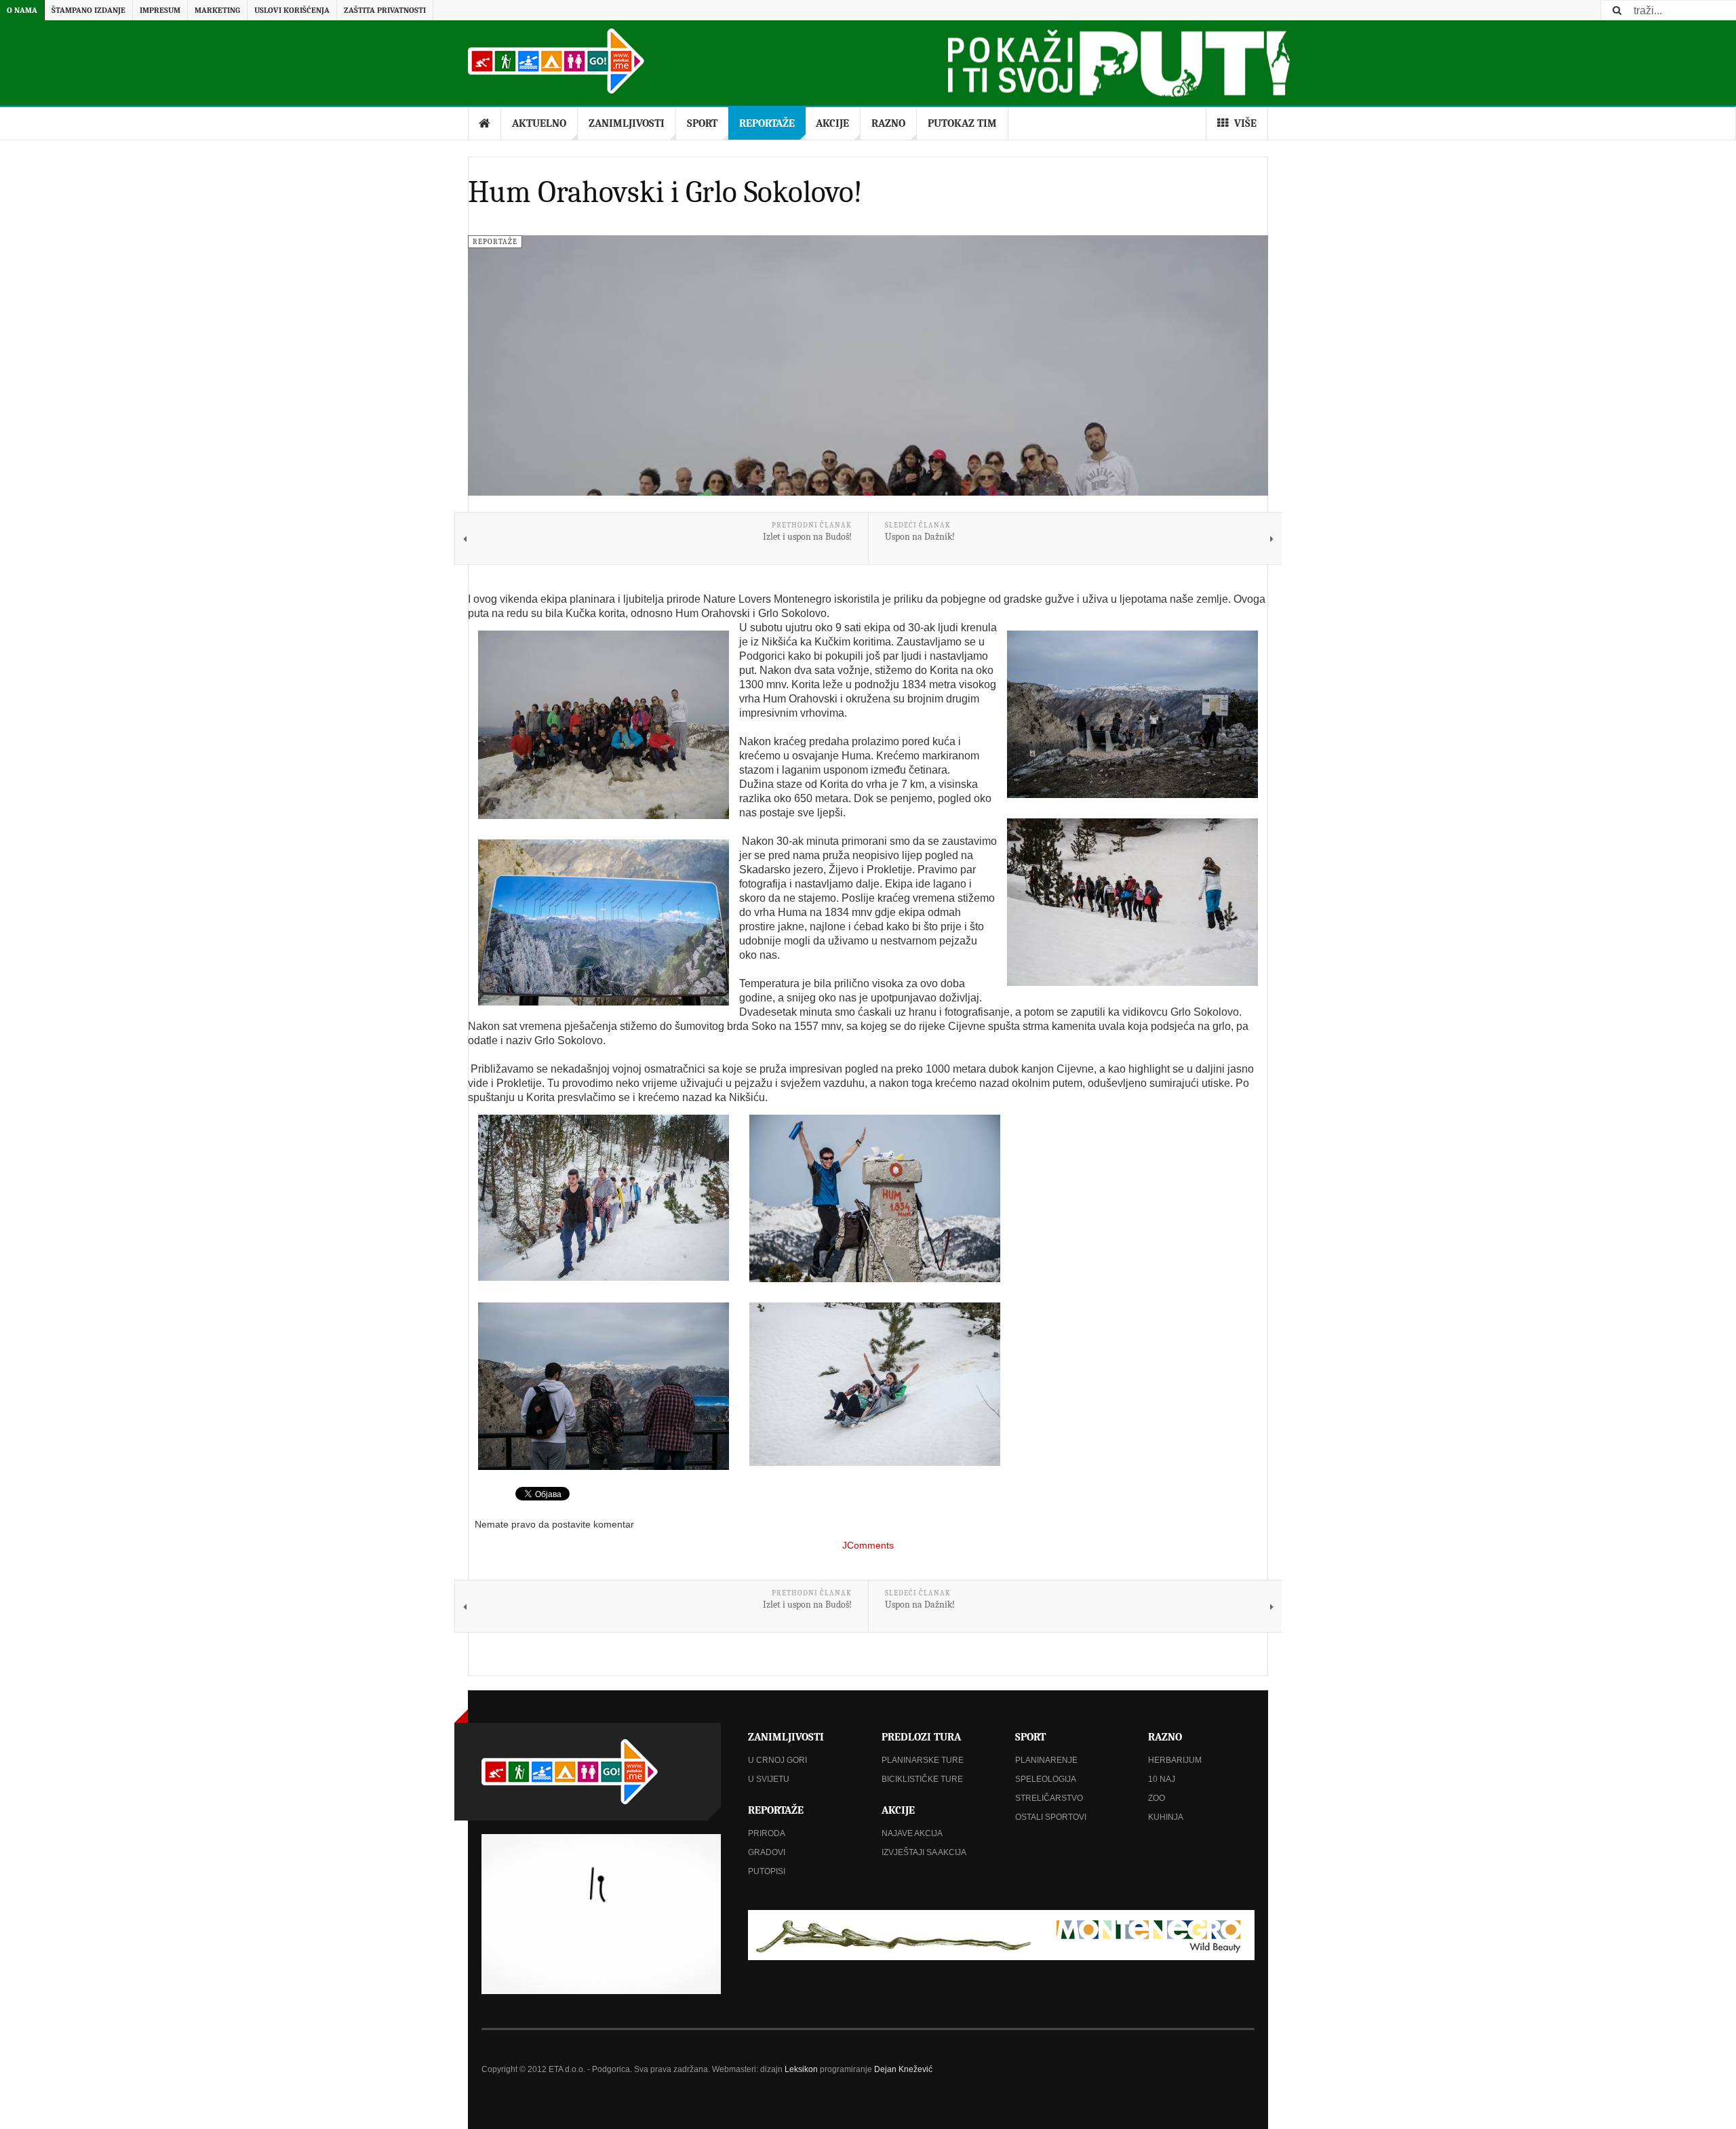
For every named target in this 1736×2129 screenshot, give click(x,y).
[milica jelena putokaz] (875, 1384)
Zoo (1157, 1798)
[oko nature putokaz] (604, 1386)
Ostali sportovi (1051, 1817)
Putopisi (767, 1871)
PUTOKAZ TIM (962, 123)
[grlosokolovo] (1132, 714)
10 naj (1162, 1779)
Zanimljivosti (627, 123)
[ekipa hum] (604, 725)
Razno (888, 123)
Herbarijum (1175, 1760)
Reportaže (767, 123)
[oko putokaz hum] (604, 1198)
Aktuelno (539, 123)
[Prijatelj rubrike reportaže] (1001, 1935)
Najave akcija (912, 1833)
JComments (868, 1545)
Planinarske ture (923, 1760)
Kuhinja (1166, 1817)
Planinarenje (1046, 1760)
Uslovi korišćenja (292, 10)
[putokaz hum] (1132, 902)
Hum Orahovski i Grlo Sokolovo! (665, 192)
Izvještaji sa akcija (924, 1852)
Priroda (767, 1833)
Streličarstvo (1049, 1798)
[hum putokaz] (875, 1198)
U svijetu (769, 1779)
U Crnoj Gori (777, 1760)
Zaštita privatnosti (385, 10)
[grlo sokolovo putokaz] (604, 922)
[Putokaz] (556, 61)
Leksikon (801, 2069)
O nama (22, 10)
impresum (160, 10)
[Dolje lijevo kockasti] (601, 1914)
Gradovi (767, 1852)
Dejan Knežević (903, 2069)
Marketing (217, 10)
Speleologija (1046, 1779)
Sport (702, 123)
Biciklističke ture (922, 1779)
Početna (485, 123)
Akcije (832, 123)
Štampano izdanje (88, 10)
